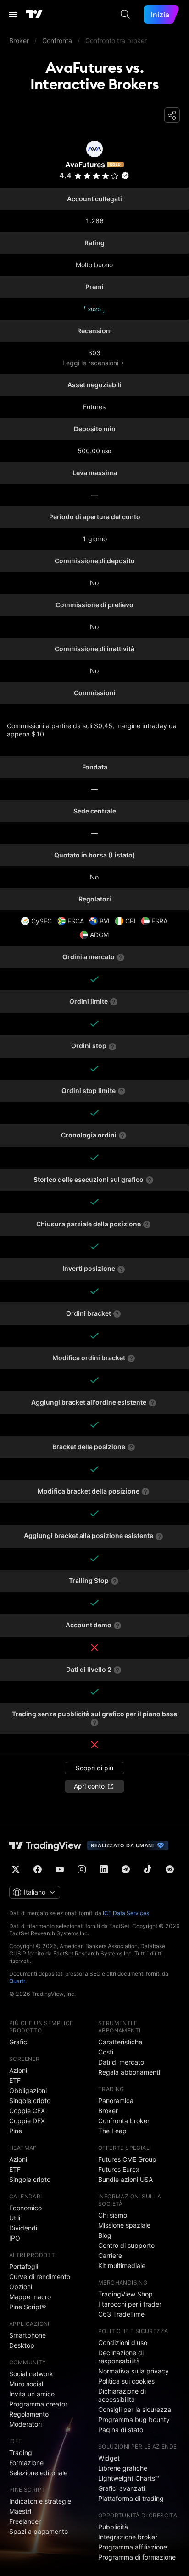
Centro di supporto (126, 2245)
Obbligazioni (28, 2090)
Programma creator (38, 2404)
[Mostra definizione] (121, 957)
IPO (15, 2238)
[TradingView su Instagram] (82, 1869)
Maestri (20, 2511)
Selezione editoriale (38, 2473)
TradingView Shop (125, 2294)
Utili (15, 2218)
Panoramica (116, 2101)
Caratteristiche (120, 2042)
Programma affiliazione (133, 2547)
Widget (109, 2458)
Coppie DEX (27, 2121)
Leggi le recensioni (90, 363)
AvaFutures (85, 165)
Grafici (19, 2042)
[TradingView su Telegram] (126, 1869)
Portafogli (24, 2266)
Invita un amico (32, 2394)
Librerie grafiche (123, 2468)
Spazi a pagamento (39, 2531)
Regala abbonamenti (129, 2072)
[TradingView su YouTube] (60, 1869)
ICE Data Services (126, 1913)
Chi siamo (113, 2215)
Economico (25, 2208)
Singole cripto (30, 2101)
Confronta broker (124, 2121)
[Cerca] (125, 15)
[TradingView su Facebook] (38, 1869)
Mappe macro (30, 2297)
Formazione (26, 2463)
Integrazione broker (128, 2537)
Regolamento (29, 2414)
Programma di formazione (137, 2557)
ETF (15, 2080)
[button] (114, 176)
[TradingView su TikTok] (148, 1869)
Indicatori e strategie (40, 2501)
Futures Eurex (119, 2169)
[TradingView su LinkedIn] (104, 1869)
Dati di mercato (121, 2062)
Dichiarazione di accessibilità (122, 2395)
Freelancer (25, 2521)
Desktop (22, 2345)
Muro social (26, 2384)
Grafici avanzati (122, 2488)
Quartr (17, 1981)
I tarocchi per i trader (130, 2304)
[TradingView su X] (16, 1869)
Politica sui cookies (126, 2381)
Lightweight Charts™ (129, 2478)
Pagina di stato (121, 2430)
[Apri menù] (13, 15)
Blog (105, 2235)
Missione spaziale (124, 2225)
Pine (16, 2131)
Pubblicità (113, 2527)
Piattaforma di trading (131, 2498)
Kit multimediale (122, 2266)
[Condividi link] (172, 115)
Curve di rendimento (40, 2277)
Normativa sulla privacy (133, 2371)
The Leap (112, 2131)
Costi (106, 2052)
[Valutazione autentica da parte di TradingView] (125, 176)
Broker (108, 2111)
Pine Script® (28, 2307)
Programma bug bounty (134, 2419)
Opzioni (21, 2287)
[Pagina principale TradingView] (34, 15)
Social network (31, 2374)
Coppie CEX (27, 2111)
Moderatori (25, 2424)
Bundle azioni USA (125, 2179)
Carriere (110, 2255)
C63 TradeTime (121, 2314)
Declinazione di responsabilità (121, 2357)
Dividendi (23, 2228)
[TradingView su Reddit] (170, 1869)
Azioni (18, 2070)
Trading (21, 2452)
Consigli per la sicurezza (135, 2409)
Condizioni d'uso (123, 2343)
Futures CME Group (127, 2159)
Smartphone (28, 2335)
